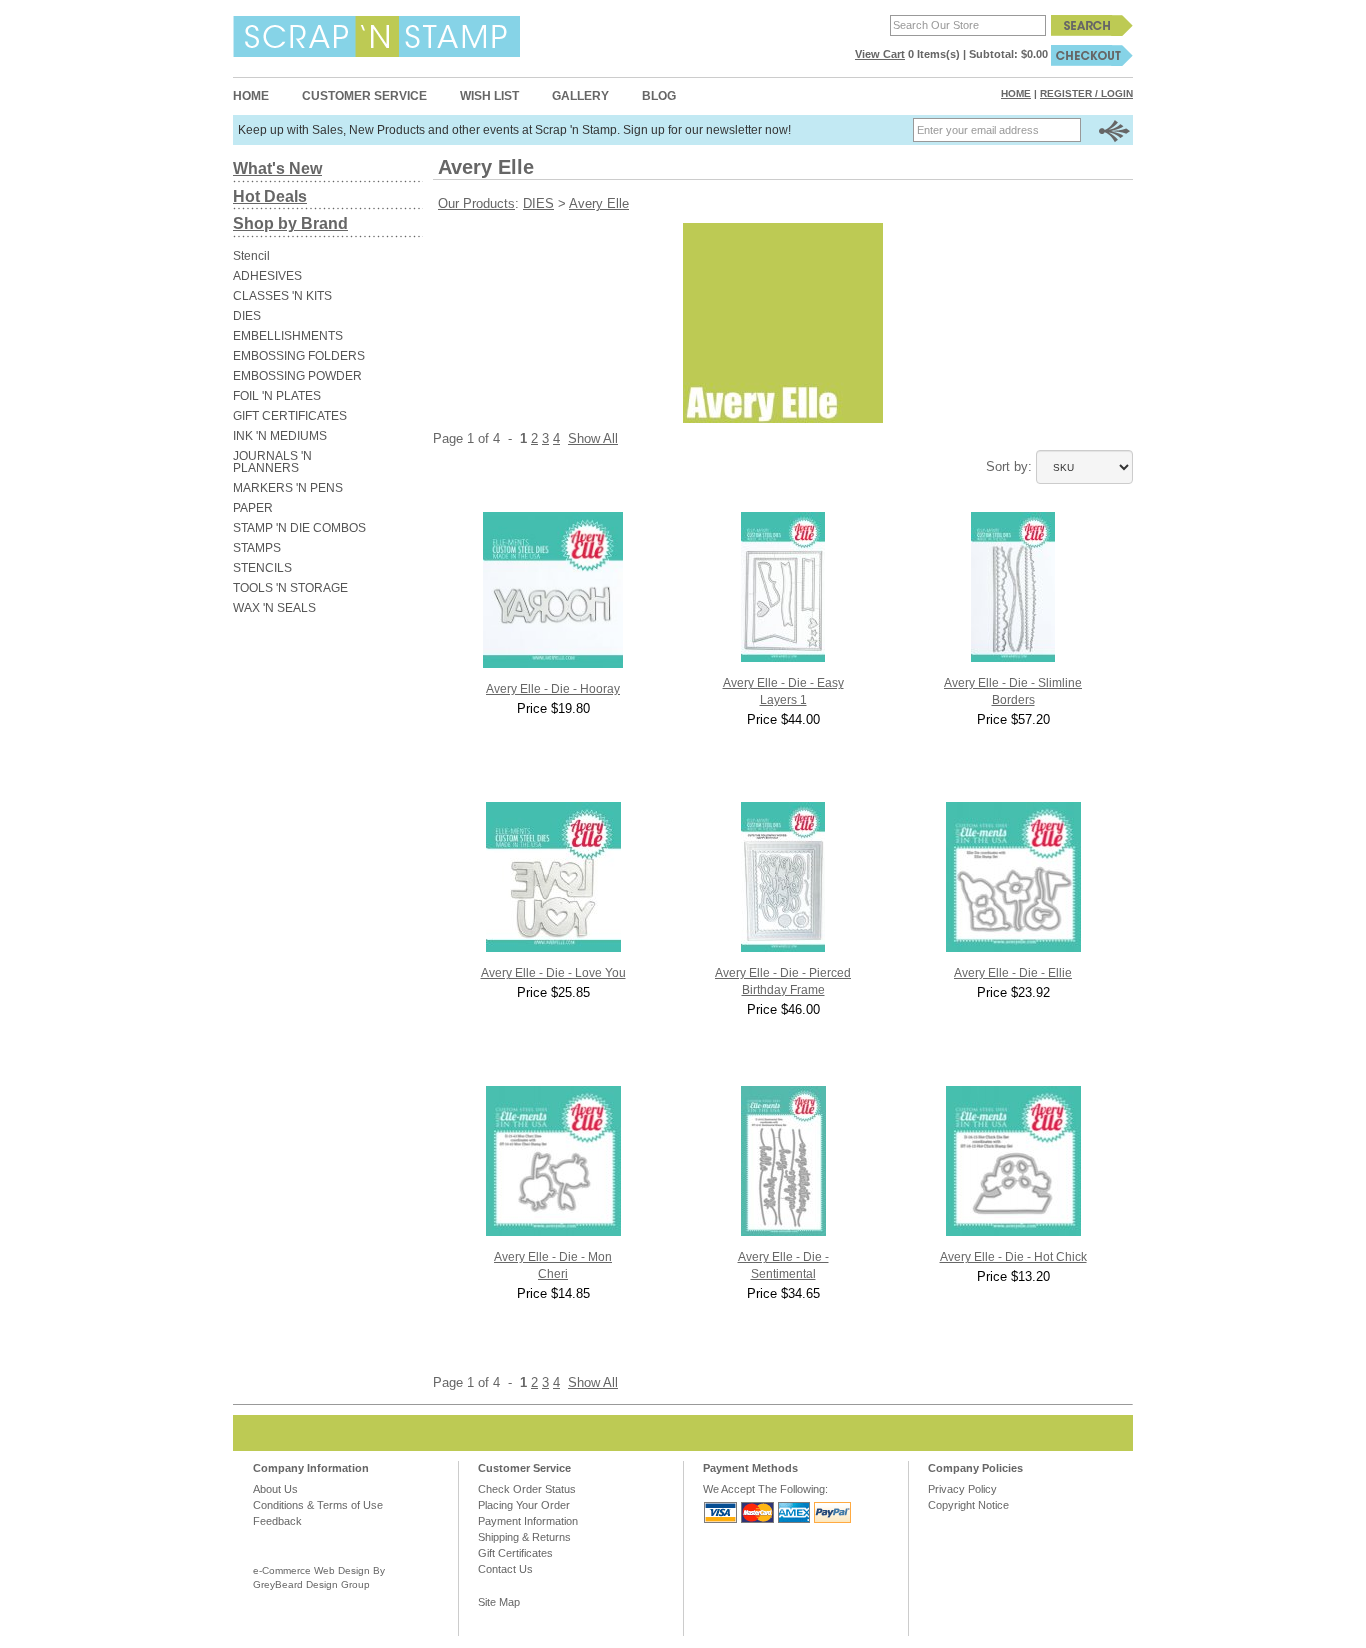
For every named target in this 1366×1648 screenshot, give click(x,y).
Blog (659, 96)
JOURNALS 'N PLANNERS (272, 462)
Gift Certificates (515, 1553)
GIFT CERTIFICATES (290, 416)
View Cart (880, 54)
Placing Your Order (524, 1505)
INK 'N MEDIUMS (280, 436)
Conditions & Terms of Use (318, 1505)
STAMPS (257, 548)
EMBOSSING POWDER (297, 376)
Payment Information (528, 1521)
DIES (247, 316)
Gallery (580, 96)
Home (251, 96)
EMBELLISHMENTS (288, 336)
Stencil (251, 256)
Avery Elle (599, 203)
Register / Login (1086, 93)
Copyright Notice (968, 1505)
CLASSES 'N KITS (282, 296)
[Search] (1092, 25)
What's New (277, 168)
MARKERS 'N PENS (288, 488)
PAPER (253, 508)
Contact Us (505, 1569)
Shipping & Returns (524, 1537)
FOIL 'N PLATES (277, 396)
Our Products (476, 203)
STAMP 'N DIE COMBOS (299, 528)
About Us (275, 1489)
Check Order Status (527, 1489)
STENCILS (262, 568)
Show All (593, 438)
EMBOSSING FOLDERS (299, 356)
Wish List (489, 96)
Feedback (277, 1521)
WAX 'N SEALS (274, 608)
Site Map (499, 1602)
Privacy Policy (962, 1489)
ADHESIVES (267, 276)
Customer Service (364, 96)
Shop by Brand (290, 223)
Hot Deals (270, 196)
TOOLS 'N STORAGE (290, 588)
